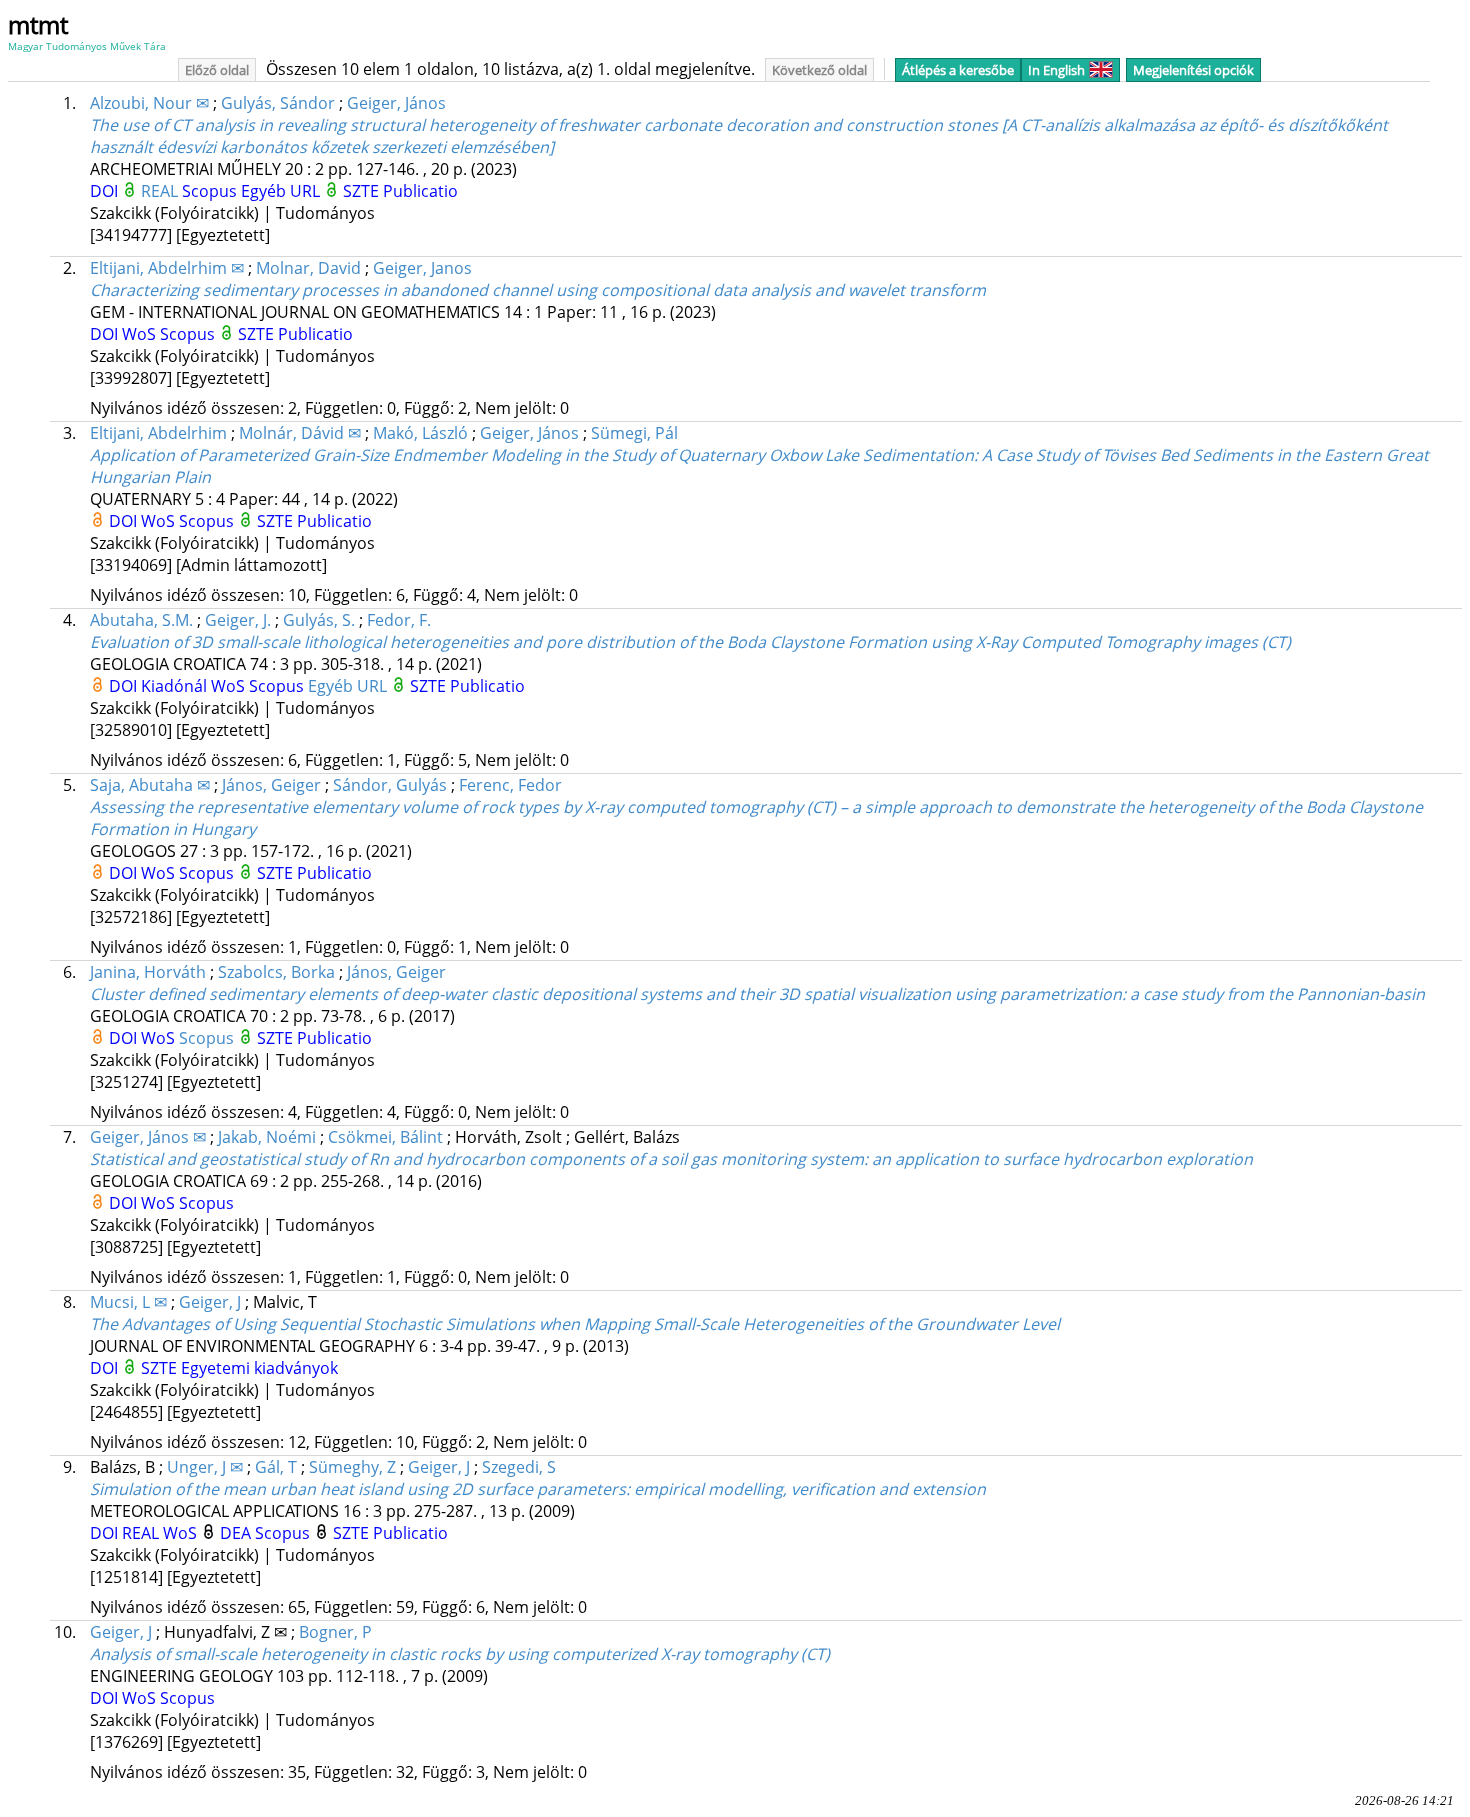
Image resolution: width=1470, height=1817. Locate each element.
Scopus (211, 191)
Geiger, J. (238, 620)
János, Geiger (271, 785)
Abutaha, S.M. (141, 620)
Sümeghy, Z (352, 1467)
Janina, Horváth (148, 972)
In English (1056, 70)
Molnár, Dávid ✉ (300, 433)
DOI (106, 191)
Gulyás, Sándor (278, 103)
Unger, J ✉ (205, 1467)
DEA (237, 1533)
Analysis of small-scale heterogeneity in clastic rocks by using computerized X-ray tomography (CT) (460, 1654)
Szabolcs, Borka (276, 972)
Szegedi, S (519, 1467)
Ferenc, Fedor (510, 785)
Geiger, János (396, 103)
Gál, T (276, 1467)
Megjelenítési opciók (1193, 70)
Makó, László (420, 433)
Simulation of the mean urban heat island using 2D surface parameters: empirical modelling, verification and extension (538, 1489)
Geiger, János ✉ (148, 1137)
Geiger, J (210, 1302)
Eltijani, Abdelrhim (158, 433)
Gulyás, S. (319, 620)
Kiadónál (176, 686)
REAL (161, 191)
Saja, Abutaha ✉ (150, 785)
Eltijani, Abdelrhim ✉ (167, 268)
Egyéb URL (282, 191)
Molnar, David (308, 268)
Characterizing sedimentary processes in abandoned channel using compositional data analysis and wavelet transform (538, 290)
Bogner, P (335, 1632)
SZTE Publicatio (400, 191)
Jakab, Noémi (267, 1137)
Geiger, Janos (422, 268)
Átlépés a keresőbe (958, 70)
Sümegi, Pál (634, 433)
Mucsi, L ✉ (128, 1302)
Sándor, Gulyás (390, 785)
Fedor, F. (399, 620)
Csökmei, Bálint (385, 1137)
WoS (141, 334)
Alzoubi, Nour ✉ (149, 103)
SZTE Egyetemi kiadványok (239, 1368)
